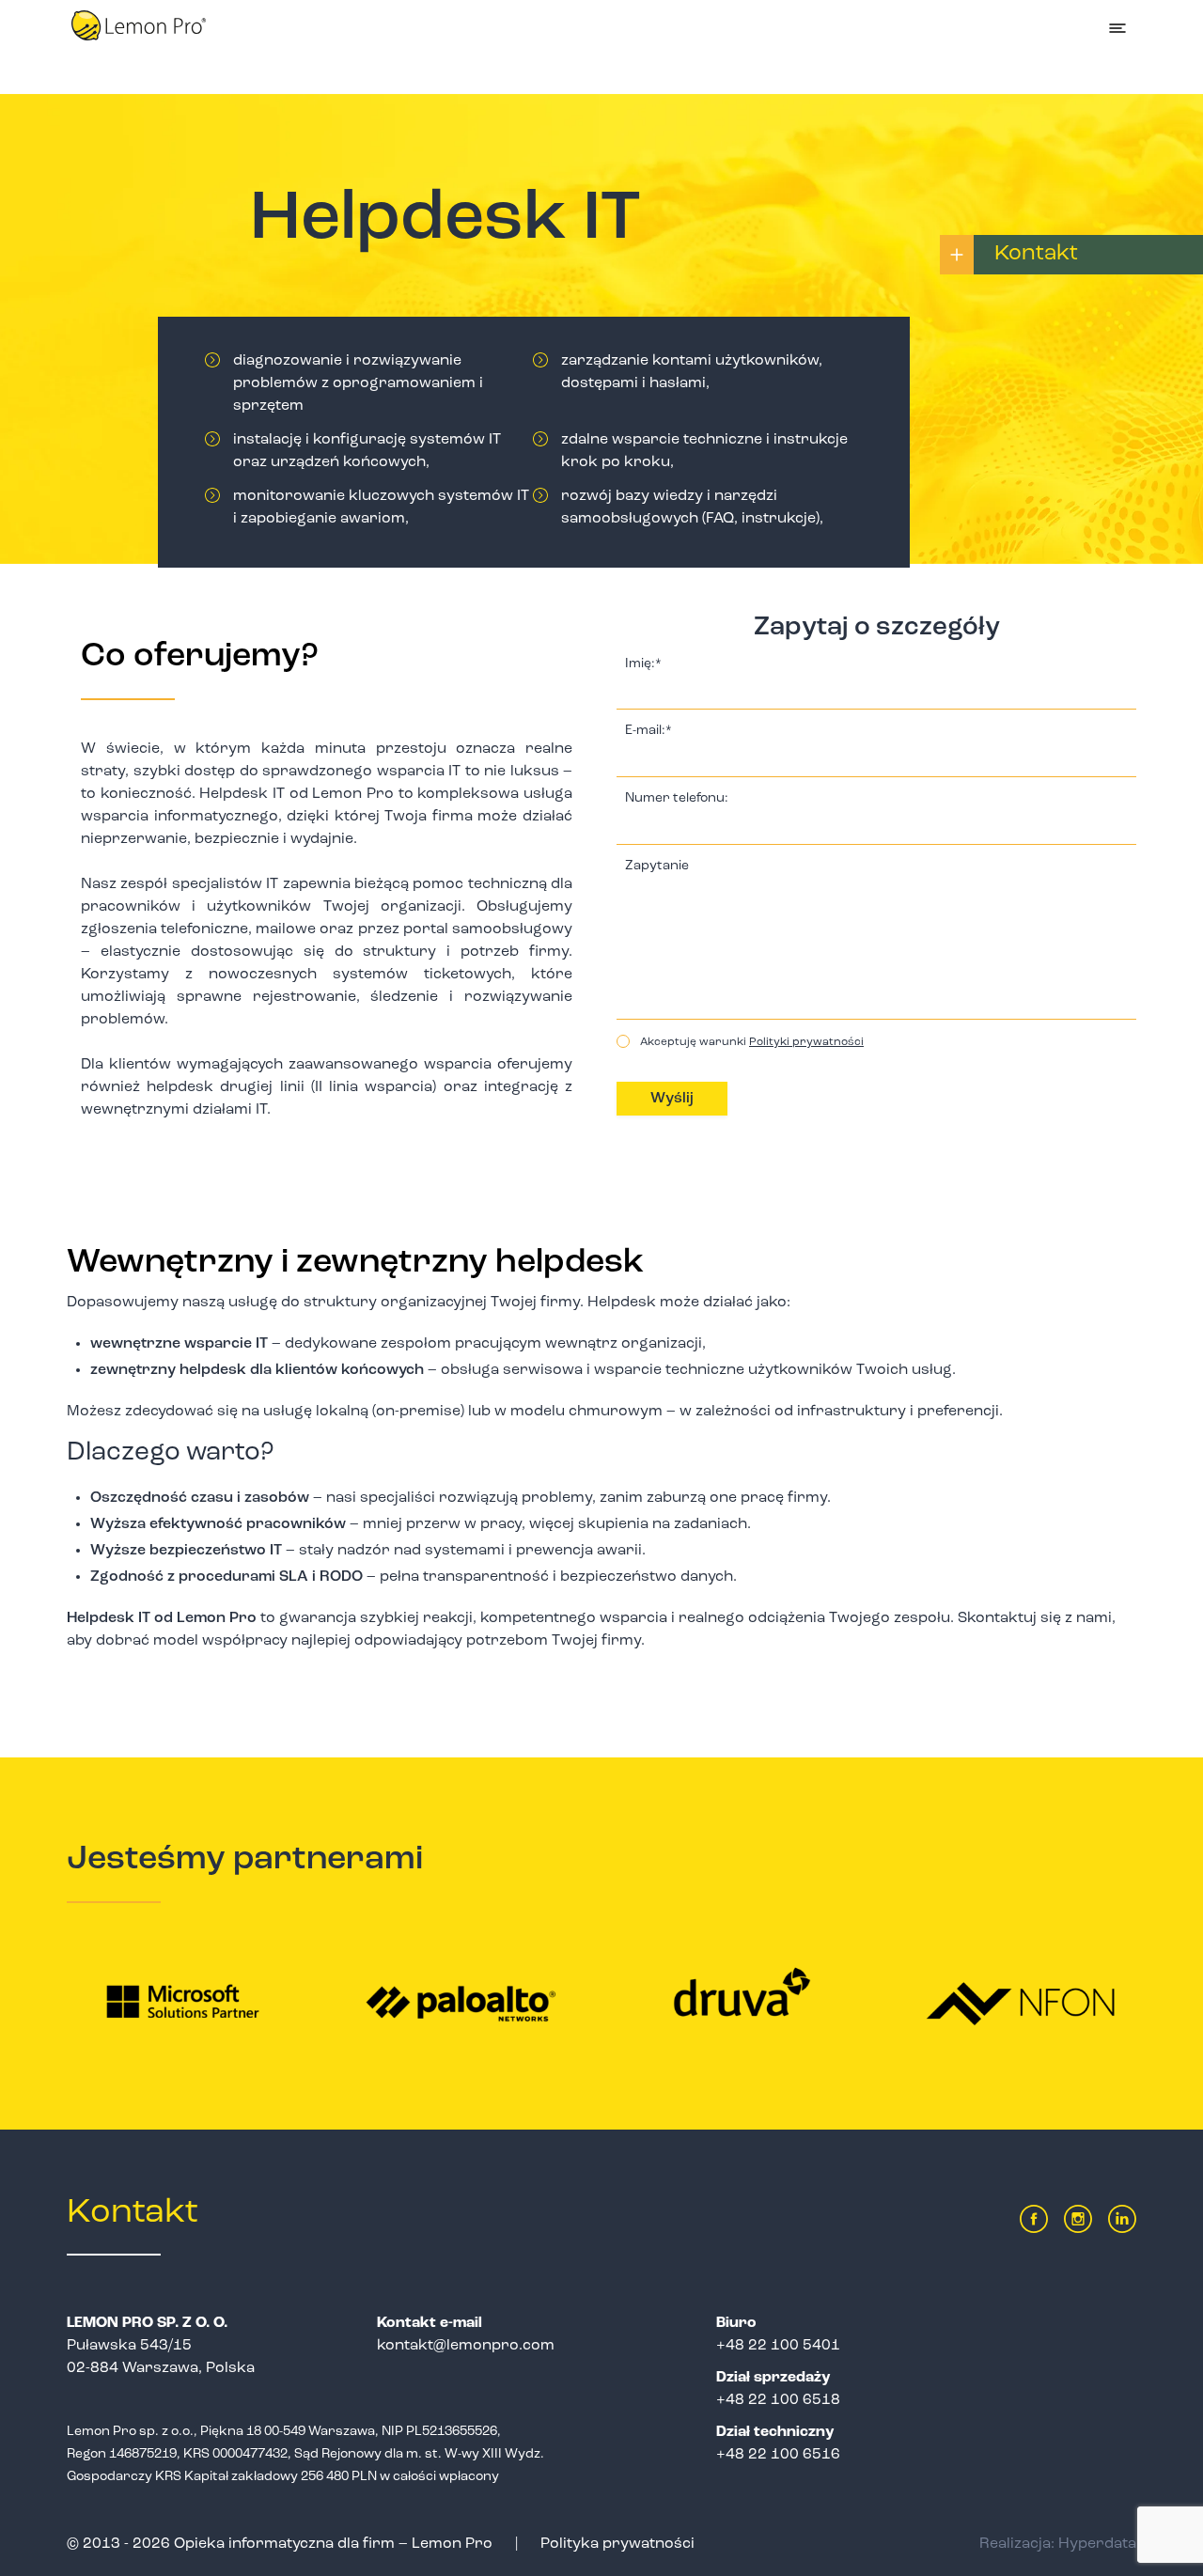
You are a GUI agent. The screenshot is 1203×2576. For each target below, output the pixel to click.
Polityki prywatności (806, 1042)
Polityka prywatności (617, 2544)
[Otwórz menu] (1117, 28)
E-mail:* (648, 731)
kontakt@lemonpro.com (466, 2346)
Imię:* (643, 664)
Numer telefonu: (677, 799)
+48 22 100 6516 (778, 2455)
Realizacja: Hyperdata (1058, 2544)
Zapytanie (657, 866)
